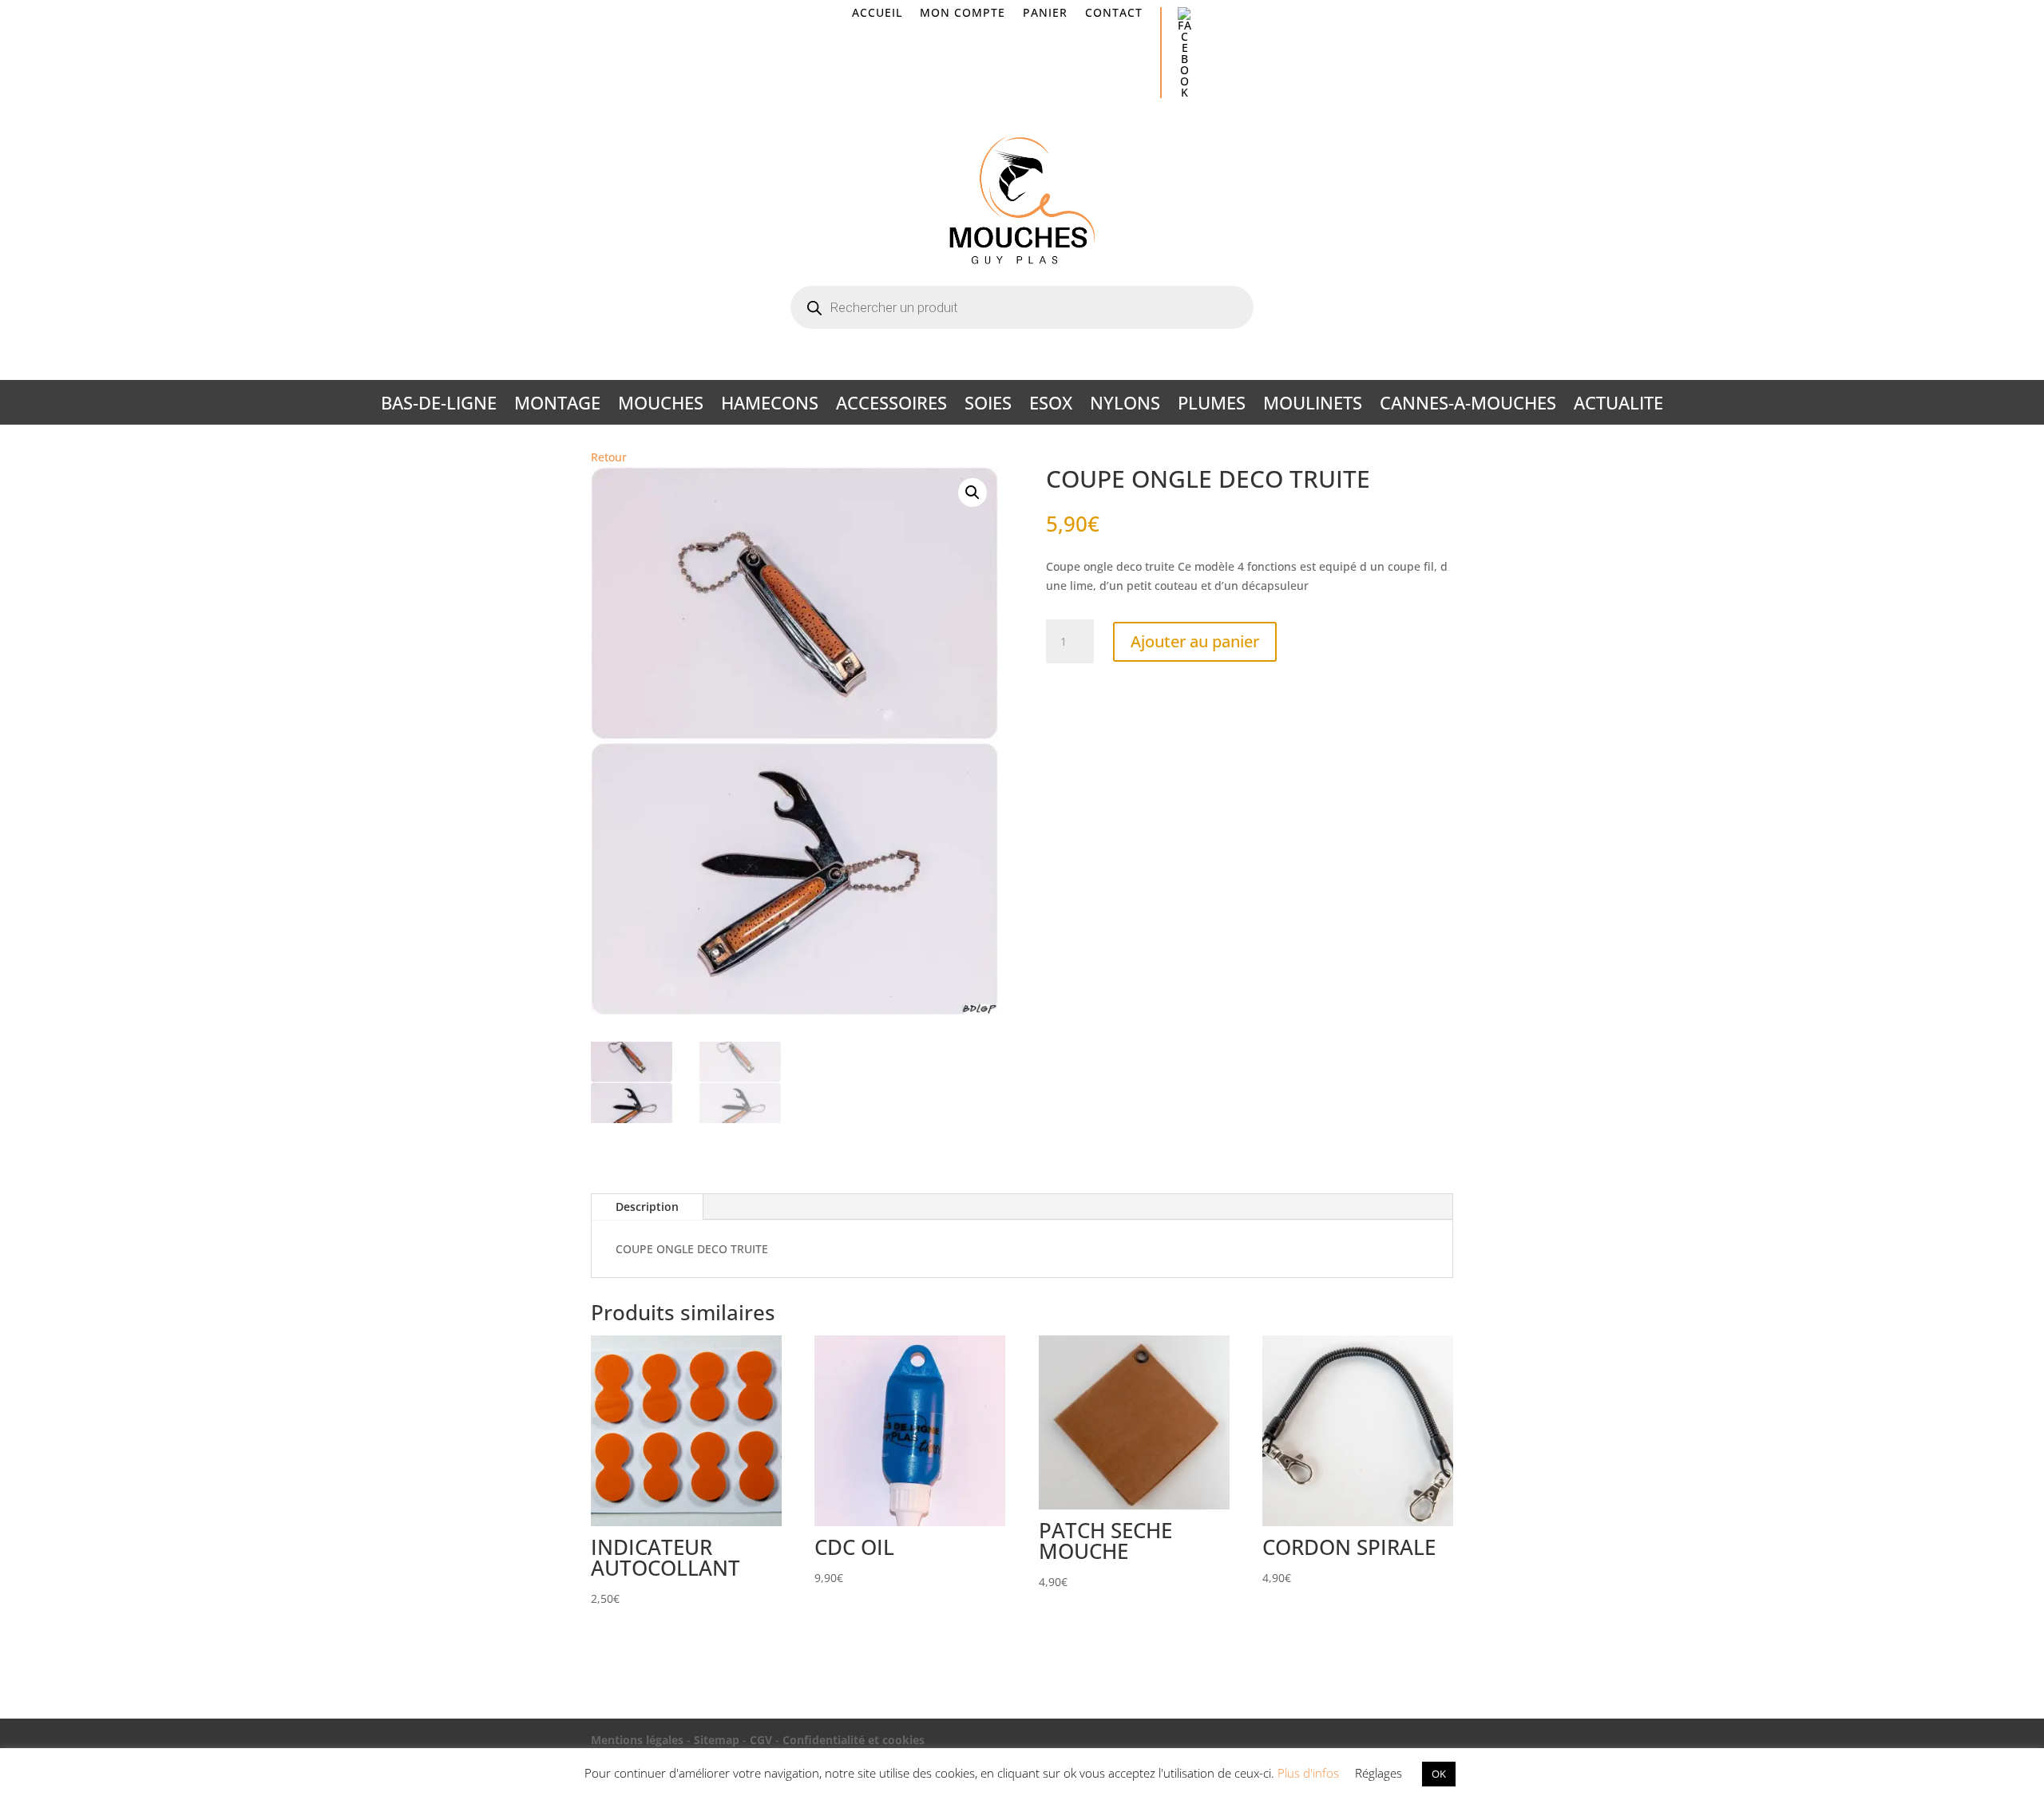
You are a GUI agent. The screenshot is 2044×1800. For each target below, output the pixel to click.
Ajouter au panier (1195, 641)
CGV (761, 1740)
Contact (1114, 14)
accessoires (891, 405)
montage (557, 405)
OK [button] (1439, 1774)
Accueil (877, 14)
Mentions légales (637, 1740)
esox (1051, 405)
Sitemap (717, 1740)
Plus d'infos (1308, 1773)
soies (988, 405)
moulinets (1313, 405)
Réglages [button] (1379, 1773)
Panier (1045, 14)
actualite (1618, 405)
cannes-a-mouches (1468, 405)
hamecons (770, 405)
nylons (1125, 405)
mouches (661, 405)
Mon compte (963, 14)
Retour (609, 457)
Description (647, 1207)
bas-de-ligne (439, 405)
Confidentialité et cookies (854, 1740)
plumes (1212, 405)
